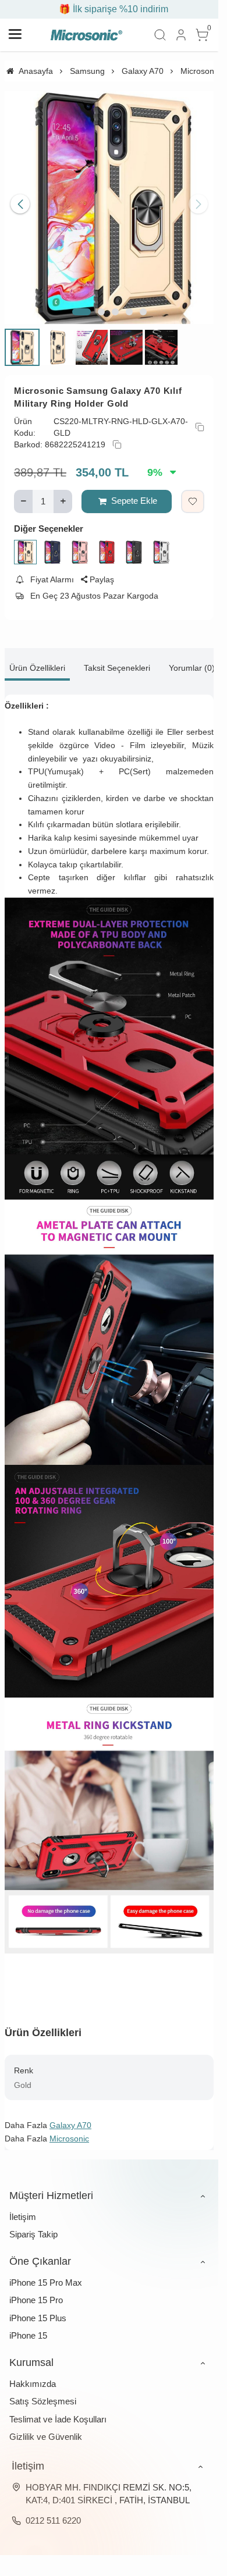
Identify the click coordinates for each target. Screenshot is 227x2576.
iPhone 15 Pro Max (46, 2273)
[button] (81, 303)
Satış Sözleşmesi (43, 2392)
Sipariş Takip (33, 2225)
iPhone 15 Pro (36, 2291)
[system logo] (86, 35)
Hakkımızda (33, 2374)
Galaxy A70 (70, 2116)
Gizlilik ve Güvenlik (46, 2427)
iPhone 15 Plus (38, 2309)
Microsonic (69, 2129)
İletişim (23, 2207)
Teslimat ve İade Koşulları (58, 2410)
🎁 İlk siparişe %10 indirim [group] (109, 9)
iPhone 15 (28, 2326)
